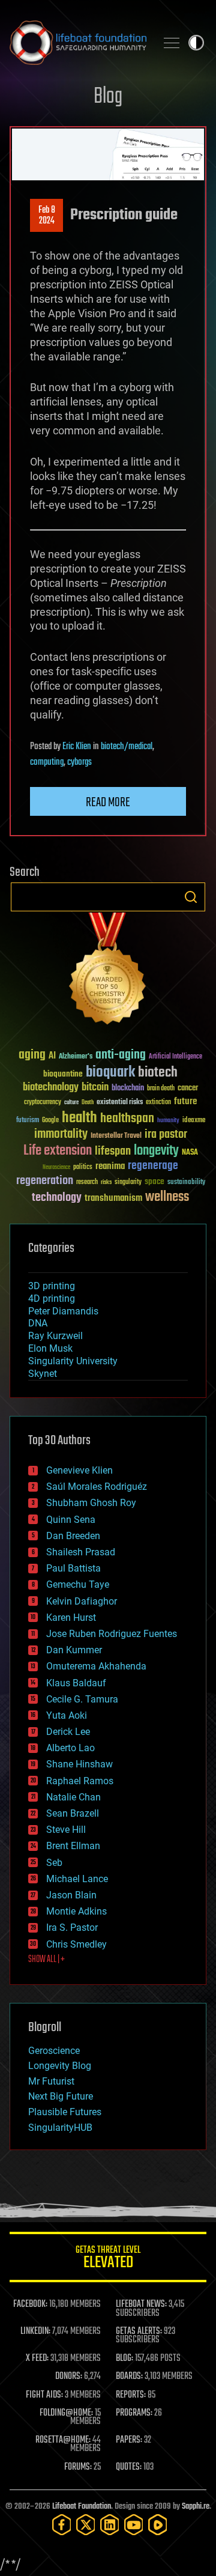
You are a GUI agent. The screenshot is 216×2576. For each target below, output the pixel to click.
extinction (158, 1103)
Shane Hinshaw (79, 1764)
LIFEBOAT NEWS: (141, 2304)
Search (191, 897)
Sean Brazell (73, 1813)
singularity (128, 1183)
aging (32, 1055)
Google (50, 1121)
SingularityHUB (60, 2128)
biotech (158, 1073)
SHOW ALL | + (46, 1960)
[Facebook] (62, 2525)
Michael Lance (77, 1879)
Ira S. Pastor (72, 1927)
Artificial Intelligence (175, 1057)
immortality (61, 1134)
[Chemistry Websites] (108, 971)
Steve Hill (66, 1830)
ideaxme (194, 1121)
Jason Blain (71, 1895)
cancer (188, 1089)
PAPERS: (129, 2440)
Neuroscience (56, 1168)
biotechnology (51, 1088)
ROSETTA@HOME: (63, 2440)
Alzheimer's (76, 1057)
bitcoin (95, 1088)
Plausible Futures (65, 2112)
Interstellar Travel (116, 1136)
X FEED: (37, 2359)
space (154, 1181)
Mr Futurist (51, 2081)
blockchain (128, 1089)
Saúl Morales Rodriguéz (97, 1487)
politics (83, 1168)
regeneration (45, 1181)
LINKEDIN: (35, 2331)
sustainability (186, 1183)
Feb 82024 (47, 216)
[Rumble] (158, 2525)
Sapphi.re (196, 2507)
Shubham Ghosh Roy (91, 1503)
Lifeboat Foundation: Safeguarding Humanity (78, 43)
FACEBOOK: (30, 2304)
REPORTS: (131, 2395)
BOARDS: (129, 2377)
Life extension (58, 1151)
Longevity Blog (60, 2066)
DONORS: (69, 2377)
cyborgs (79, 762)
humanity (168, 1121)
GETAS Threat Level (108, 2259)
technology (57, 1198)
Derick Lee (68, 1732)
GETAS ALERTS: (139, 2331)
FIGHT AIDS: (44, 2395)
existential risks (120, 1103)
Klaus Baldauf (76, 1683)
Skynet (43, 1374)
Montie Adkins (76, 1911)
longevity (156, 1151)
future (185, 1101)
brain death (161, 1089)
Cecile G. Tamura (82, 1699)
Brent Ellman (73, 1846)
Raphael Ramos (80, 1781)
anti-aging (121, 1055)
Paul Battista (73, 1568)
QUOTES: (129, 2467)
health (79, 1118)
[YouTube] (134, 2525)
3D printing (52, 1286)
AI (52, 1056)
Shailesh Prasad (81, 1552)
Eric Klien (77, 747)
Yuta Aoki (67, 1715)
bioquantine (63, 1074)
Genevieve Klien (79, 1470)
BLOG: (124, 2359)
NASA (190, 1153)
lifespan (113, 1151)
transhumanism (113, 1198)
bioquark (110, 1073)
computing (47, 762)
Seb (54, 1863)
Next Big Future (61, 2096)
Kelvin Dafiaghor (82, 1601)
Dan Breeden (73, 1536)
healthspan (127, 1119)
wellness (167, 1197)
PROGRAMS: (134, 2413)
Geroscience (54, 2051)
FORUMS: (78, 2467)
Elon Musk (50, 1348)
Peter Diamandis (63, 1311)
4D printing (52, 1299)
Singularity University (73, 1361)
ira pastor (166, 1135)
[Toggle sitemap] (172, 43)
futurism (28, 1121)
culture (71, 1103)
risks (106, 1182)
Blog (108, 97)
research (87, 1183)
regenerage (153, 1166)
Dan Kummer (74, 1650)
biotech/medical (127, 747)
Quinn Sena (71, 1520)
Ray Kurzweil (55, 1336)
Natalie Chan (73, 1797)
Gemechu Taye (78, 1584)
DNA (38, 1323)
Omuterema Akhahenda (96, 1666)
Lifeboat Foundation (82, 2507)
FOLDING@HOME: (66, 2413)
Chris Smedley (76, 1944)
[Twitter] (86, 2525)
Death (88, 1103)
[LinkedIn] (110, 2525)
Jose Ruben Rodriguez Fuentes (112, 1634)
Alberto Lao (70, 1748)
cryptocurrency (43, 1103)
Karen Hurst (71, 1618)
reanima (110, 1166)
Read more (108, 803)
